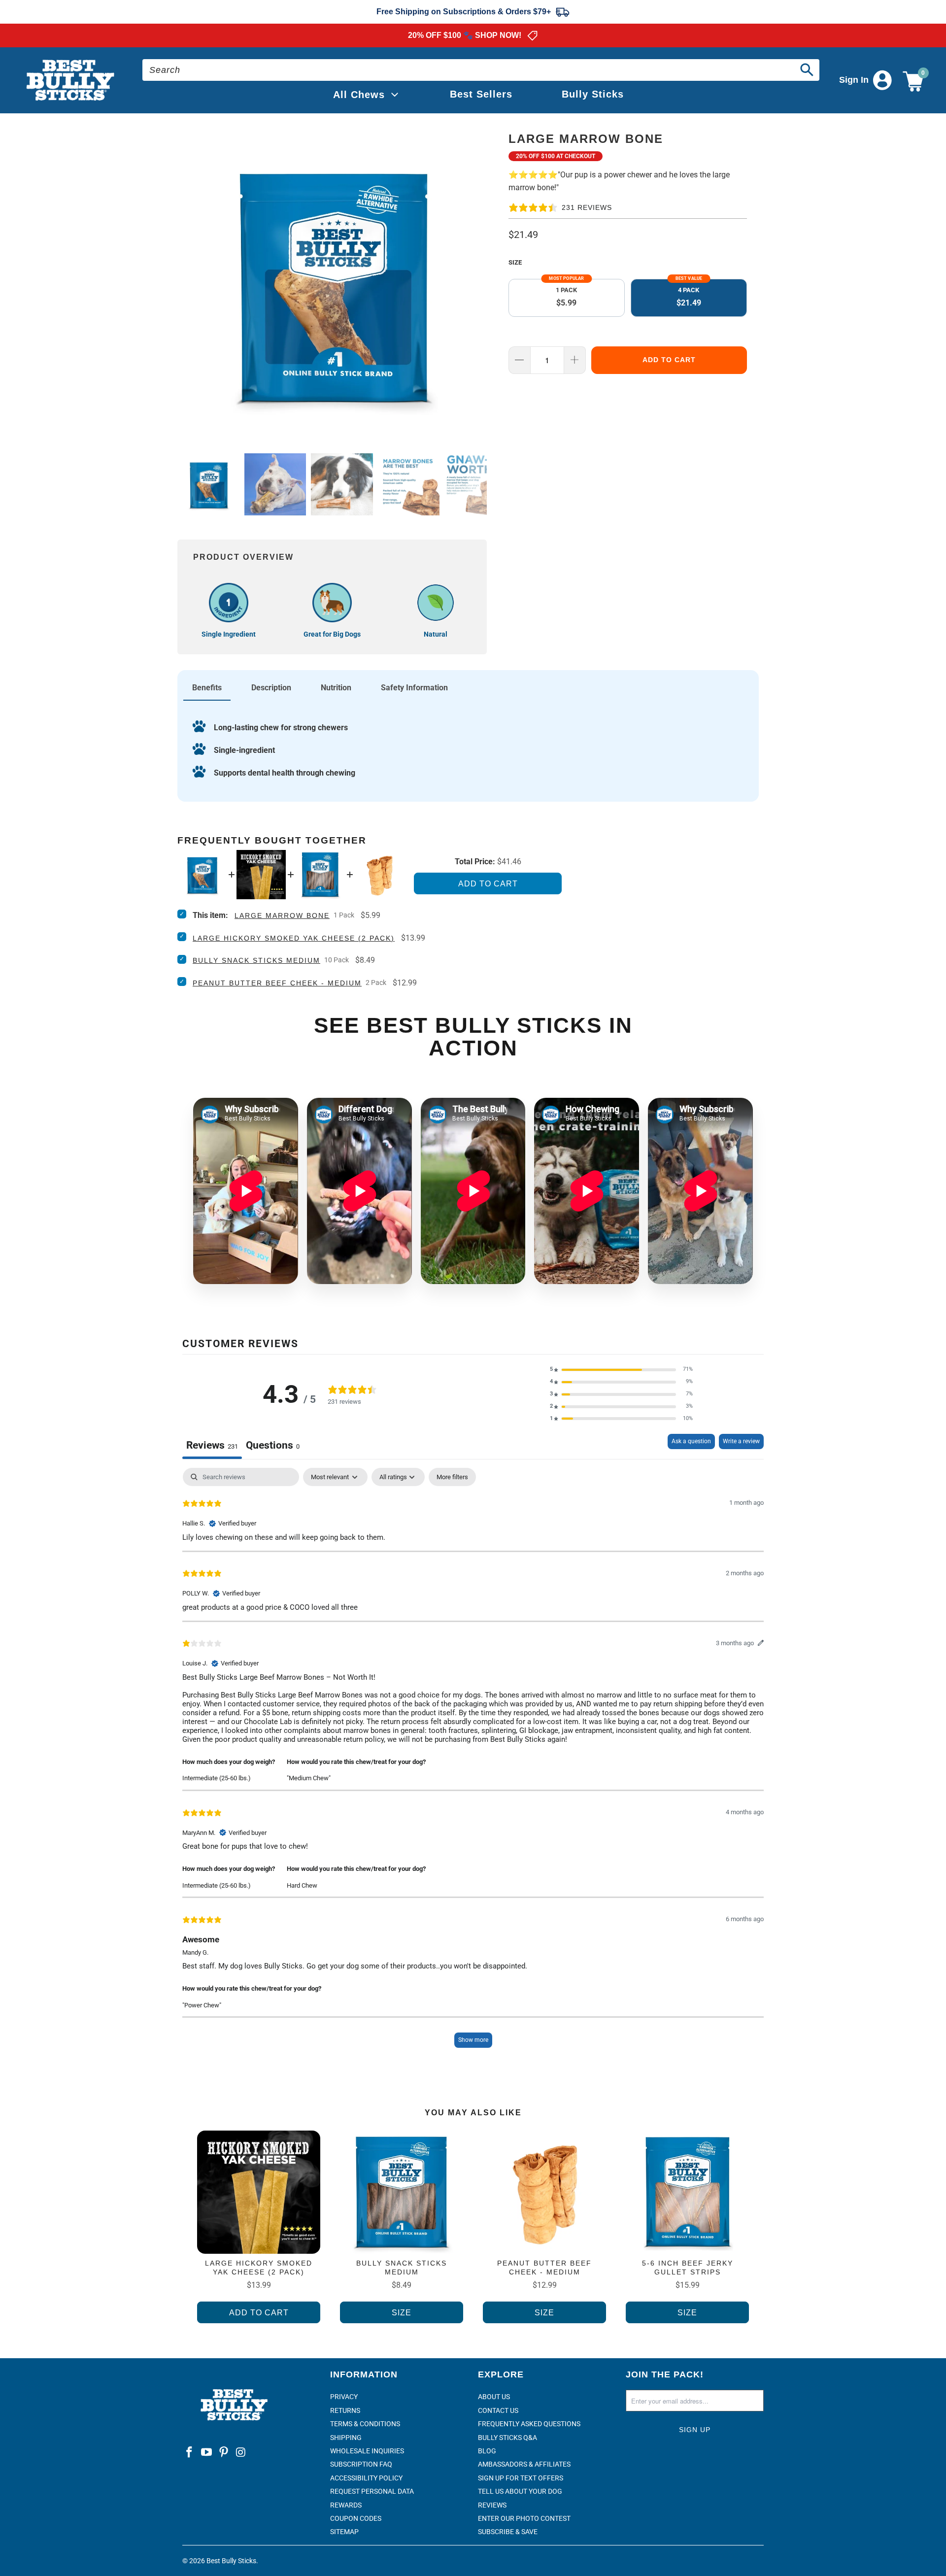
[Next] (477, 283)
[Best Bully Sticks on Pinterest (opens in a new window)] (224, 2453)
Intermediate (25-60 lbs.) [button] (217, 1778)
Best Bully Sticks (231, 2561)
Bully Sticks (593, 94)
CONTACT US (498, 2410)
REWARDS (346, 2505)
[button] (621, 1370)
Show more (473, 2040)
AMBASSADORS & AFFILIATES (524, 2464)
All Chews (359, 95)
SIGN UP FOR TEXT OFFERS (521, 2478)
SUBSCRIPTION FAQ (361, 2464)
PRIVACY (344, 2397)
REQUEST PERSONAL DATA (372, 2491)
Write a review (741, 1441)
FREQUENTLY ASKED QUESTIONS (529, 2424)
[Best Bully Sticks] (71, 81)
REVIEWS (492, 2505)
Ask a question (691, 1441)
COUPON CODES (356, 2518)
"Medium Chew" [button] (309, 1778)
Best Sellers (481, 94)
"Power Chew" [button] (202, 2005)
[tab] (273, 1446)
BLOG (487, 2451)
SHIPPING (346, 2438)
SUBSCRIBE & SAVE (508, 2532)
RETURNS (345, 2410)
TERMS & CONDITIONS (365, 2424)
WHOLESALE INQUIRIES (367, 2451)
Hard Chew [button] (302, 1885)
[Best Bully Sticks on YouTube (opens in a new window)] (207, 2453)
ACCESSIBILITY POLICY (366, 2478)
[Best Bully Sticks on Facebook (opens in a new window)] (190, 2453)
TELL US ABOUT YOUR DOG (520, 2491)
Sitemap (344, 2532)
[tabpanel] (473, 1763)
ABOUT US (494, 2397)
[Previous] (187, 283)
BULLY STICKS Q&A (507, 2438)
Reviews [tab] (212, 1445)
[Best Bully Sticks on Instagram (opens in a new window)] (241, 2453)
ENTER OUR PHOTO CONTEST (524, 2518)
